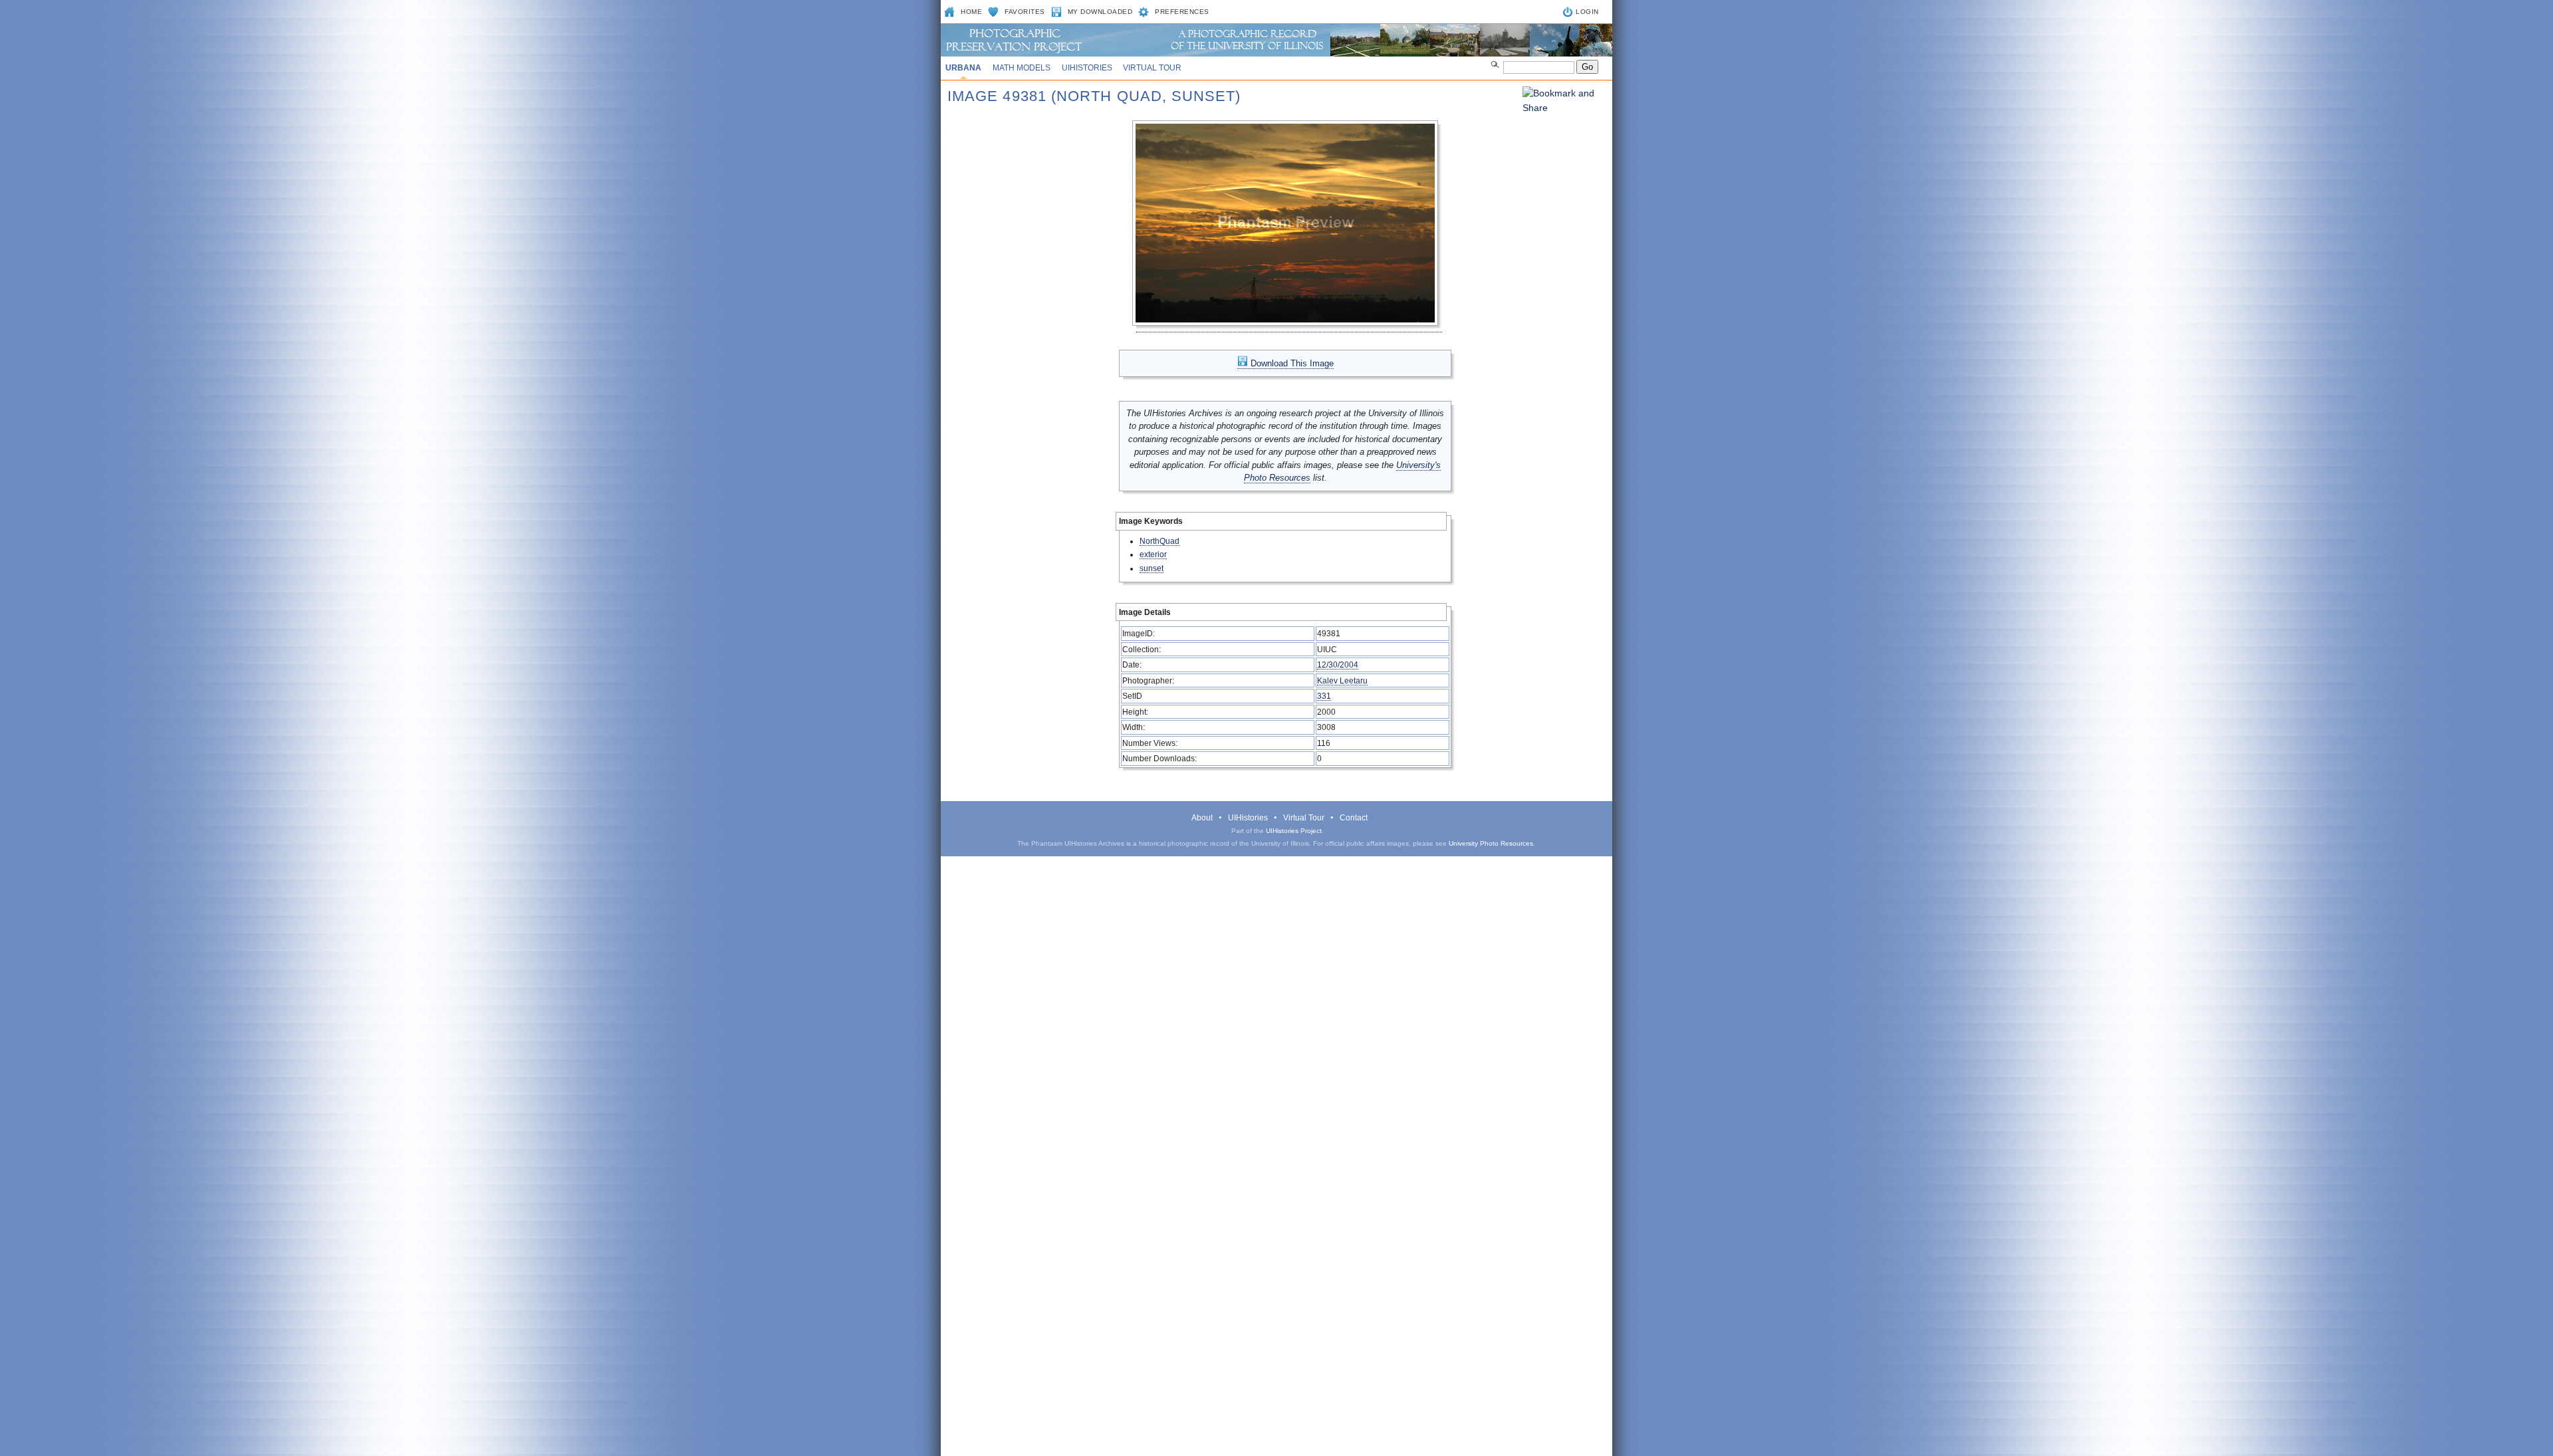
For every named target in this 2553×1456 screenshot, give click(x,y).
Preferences (1182, 12)
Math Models (1022, 68)
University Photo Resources (1491, 843)
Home (971, 12)
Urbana (963, 68)
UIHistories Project (1294, 831)
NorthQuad (1159, 541)
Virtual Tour (1152, 68)
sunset (1152, 568)
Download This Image (1291, 363)
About (1202, 818)
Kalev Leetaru (1342, 680)
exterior (1153, 554)
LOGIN (1587, 12)
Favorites (1025, 12)
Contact (1354, 818)
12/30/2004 (1338, 665)
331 (1324, 696)
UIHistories (1087, 68)
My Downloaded (1100, 12)
